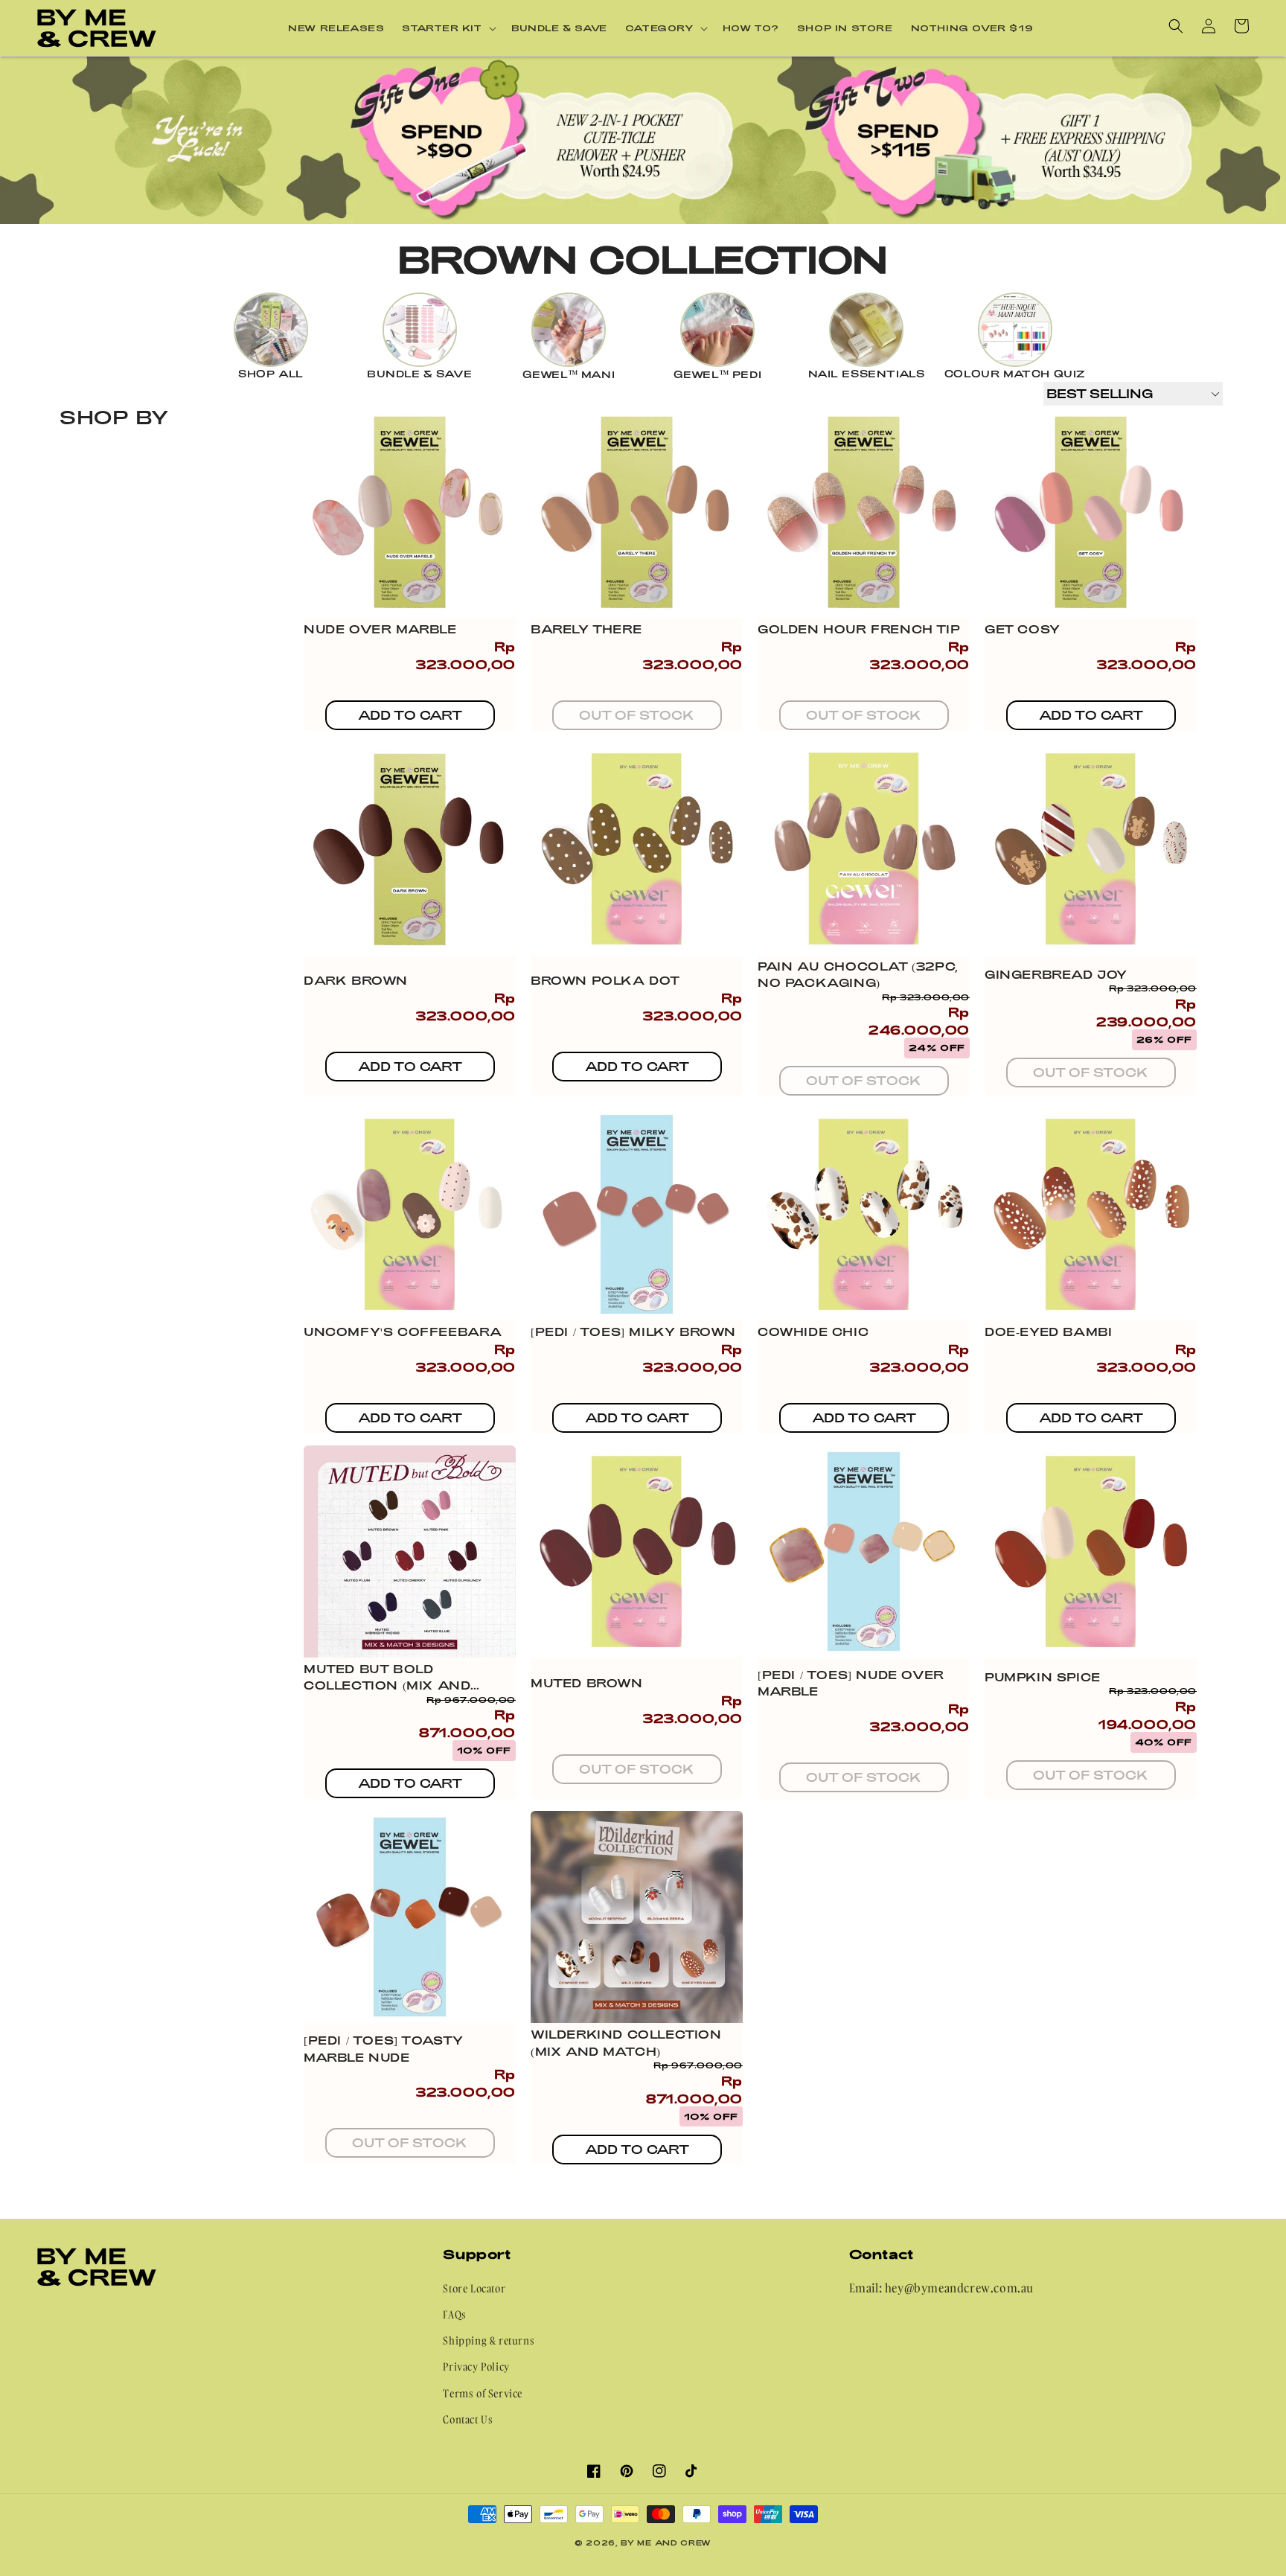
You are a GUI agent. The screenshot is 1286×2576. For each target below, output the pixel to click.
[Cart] (1241, 26)
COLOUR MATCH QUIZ (1015, 374)
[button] (448, 28)
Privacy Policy (476, 2366)
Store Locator (474, 2288)
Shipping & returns (489, 2340)
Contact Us (468, 2419)
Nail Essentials (867, 374)
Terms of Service (483, 2393)
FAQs (454, 2314)
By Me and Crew (666, 2543)
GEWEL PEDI (718, 374)
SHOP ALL (271, 374)
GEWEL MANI (569, 374)
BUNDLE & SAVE (420, 374)
